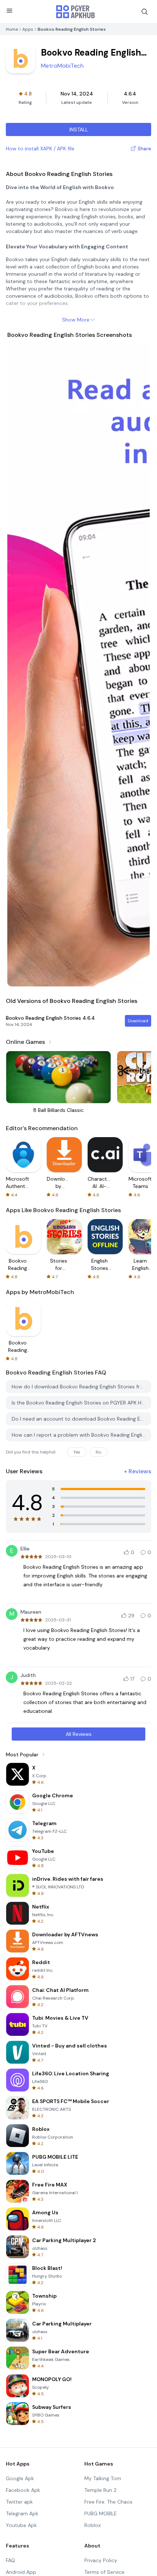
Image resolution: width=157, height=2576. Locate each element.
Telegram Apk (22, 2513)
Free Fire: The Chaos (108, 2502)
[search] (145, 12)
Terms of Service (104, 2572)
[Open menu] (9, 11)
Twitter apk (19, 2502)
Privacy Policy (101, 2560)
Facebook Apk (23, 2490)
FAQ (10, 2560)
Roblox (93, 2525)
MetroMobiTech (62, 66)
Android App (21, 2572)
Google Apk (20, 2478)
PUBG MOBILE (101, 2513)
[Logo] (76, 12)
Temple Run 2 (100, 2490)
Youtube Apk (21, 2525)
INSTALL (79, 129)
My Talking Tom (103, 2478)
